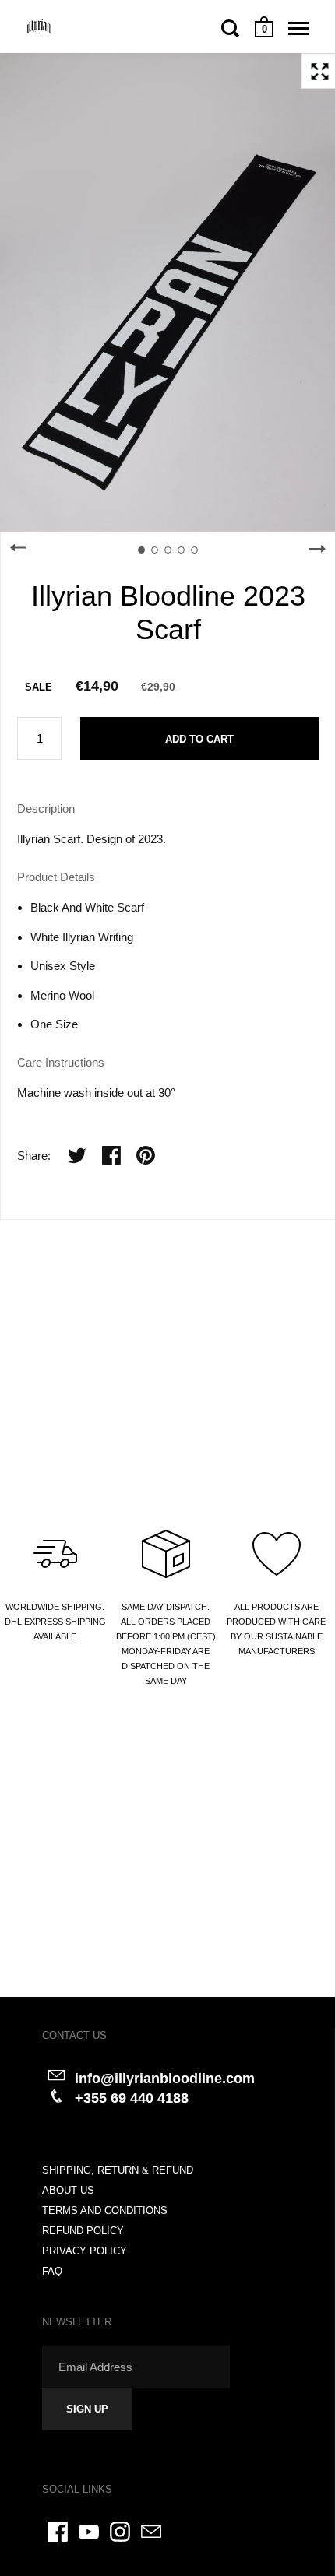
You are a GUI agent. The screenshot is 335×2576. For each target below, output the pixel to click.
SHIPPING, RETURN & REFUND (118, 2170)
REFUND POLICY (83, 2231)
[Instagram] (120, 2532)
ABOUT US (68, 2190)
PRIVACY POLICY (85, 2251)
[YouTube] (89, 2532)
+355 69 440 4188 (132, 2098)
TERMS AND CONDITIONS (105, 2211)
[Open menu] (299, 28)
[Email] (151, 2532)
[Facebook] (58, 2532)
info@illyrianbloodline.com (165, 2079)
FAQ (52, 2271)
